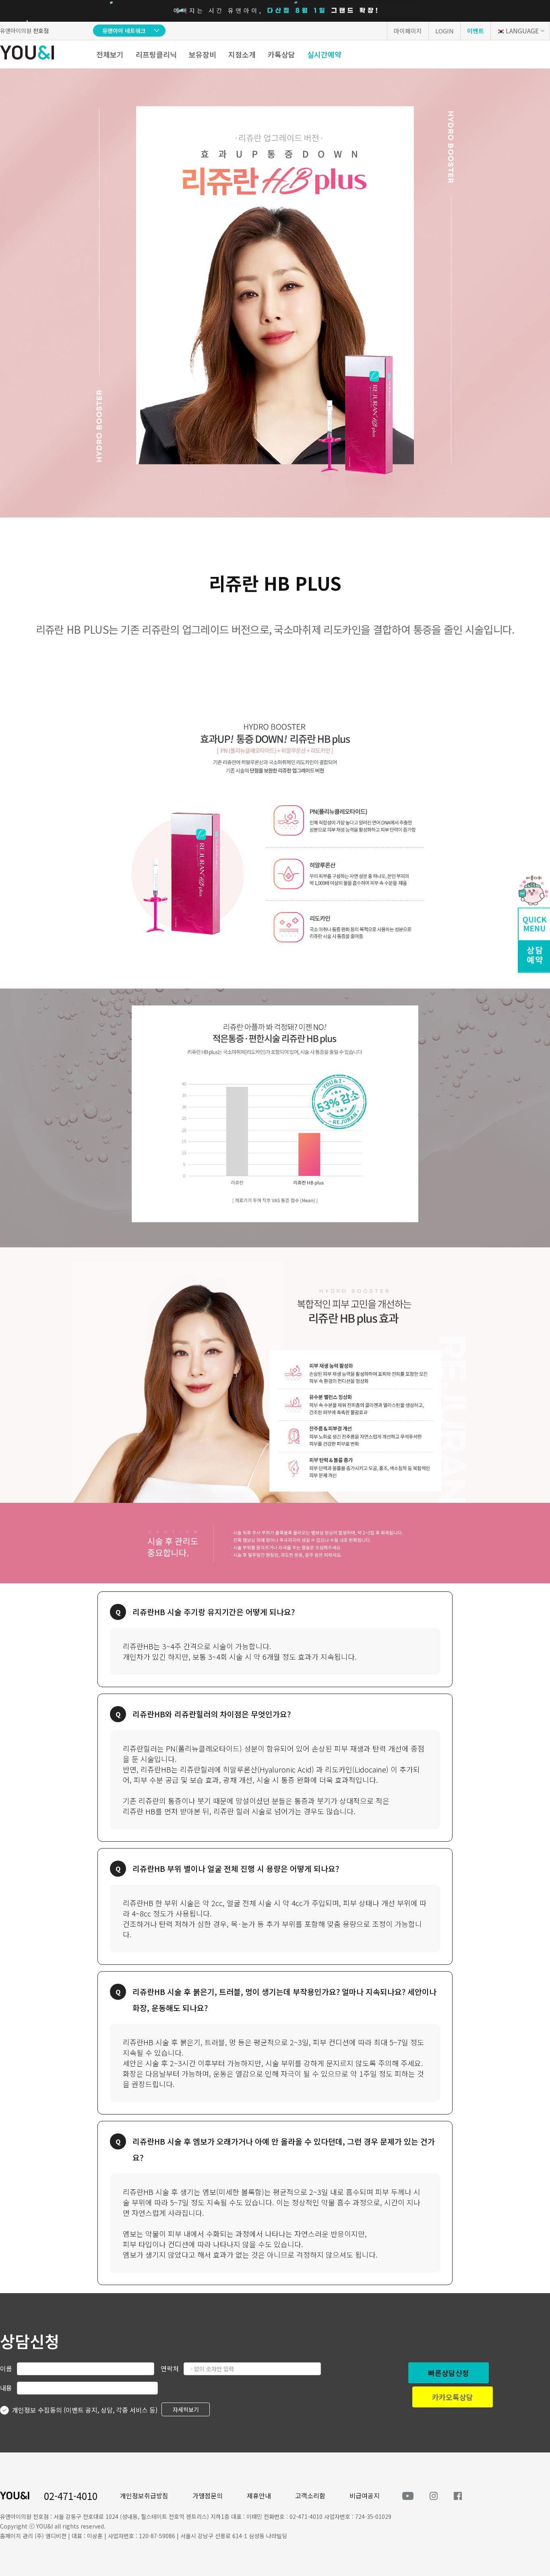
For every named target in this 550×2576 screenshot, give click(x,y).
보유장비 (203, 54)
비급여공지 (365, 2496)
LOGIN (445, 31)
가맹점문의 (208, 2496)
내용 (6, 2388)
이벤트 (476, 31)
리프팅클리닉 (156, 54)
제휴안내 (259, 2496)
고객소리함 (310, 2496)
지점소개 (242, 54)
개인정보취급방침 (144, 2496)
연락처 (170, 2368)
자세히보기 (186, 2409)
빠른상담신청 (449, 2373)
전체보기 (110, 54)
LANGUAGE (522, 31)
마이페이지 (408, 31)
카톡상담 (281, 54)
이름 (6, 2368)
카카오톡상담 (453, 2397)
